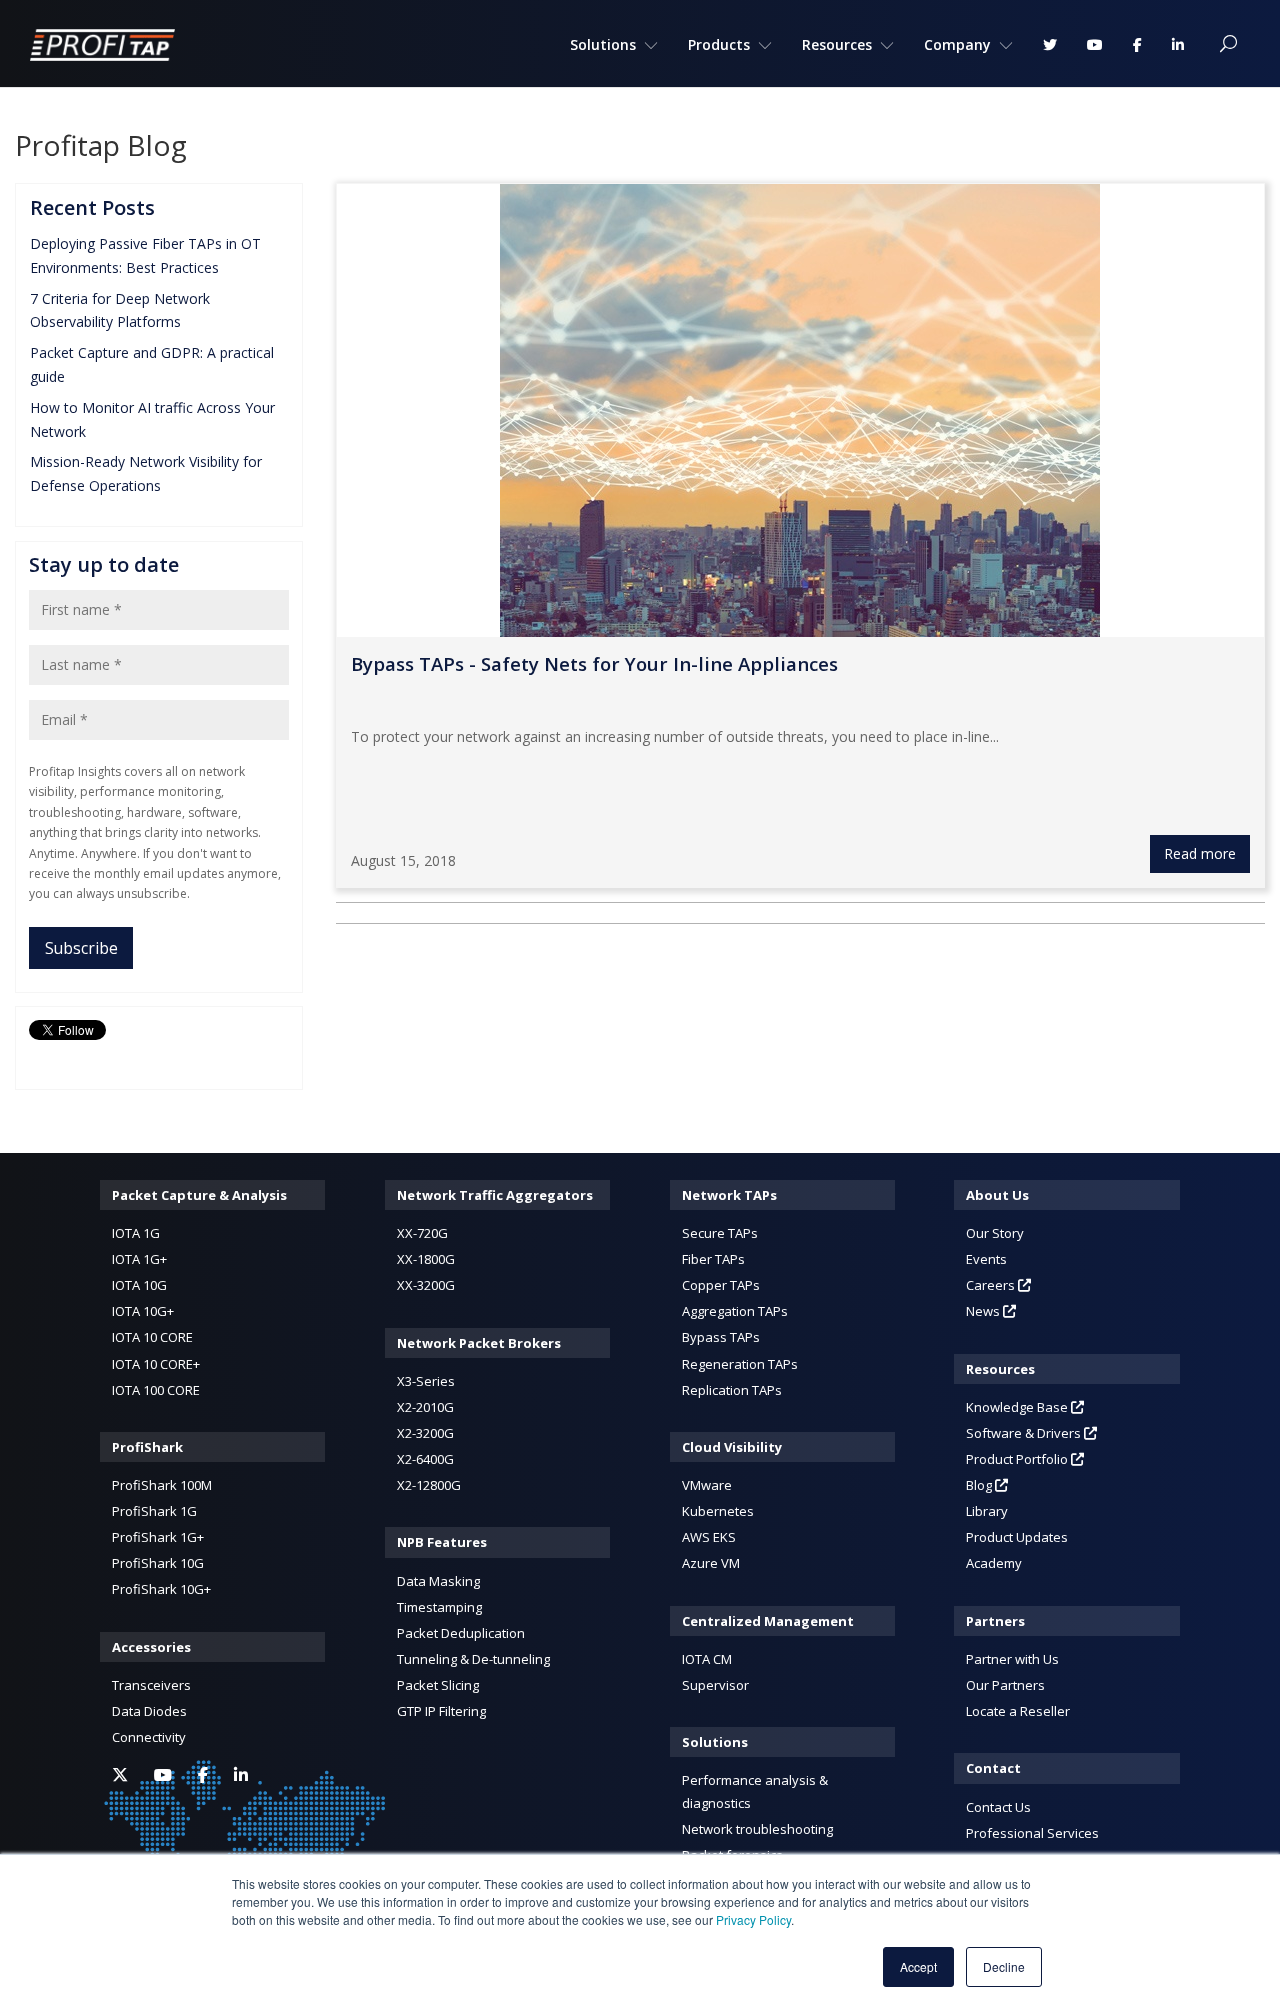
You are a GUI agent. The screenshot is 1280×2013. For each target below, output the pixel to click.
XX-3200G (426, 1285)
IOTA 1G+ (139, 1259)
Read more (1200, 853)
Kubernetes (718, 1511)
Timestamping (439, 1607)
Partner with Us (1012, 1659)
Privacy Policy (753, 1919)
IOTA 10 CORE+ (156, 1364)
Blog (980, 1485)
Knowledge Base (1018, 1407)
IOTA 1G (136, 1233)
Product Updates (1017, 1537)
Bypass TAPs (721, 1337)
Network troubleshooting (757, 1829)
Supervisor (715, 1685)
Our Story (995, 1233)
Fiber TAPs (713, 1259)
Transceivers (151, 1685)
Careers (992, 1285)
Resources (837, 44)
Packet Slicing (438, 1685)
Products (719, 44)
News (984, 1311)
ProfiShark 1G (154, 1511)
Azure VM (711, 1563)
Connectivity (149, 1737)
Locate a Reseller (1018, 1711)
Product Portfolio (1018, 1459)
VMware (707, 1485)
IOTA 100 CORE (156, 1390)
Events (986, 1259)
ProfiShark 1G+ (158, 1537)
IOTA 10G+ (143, 1311)
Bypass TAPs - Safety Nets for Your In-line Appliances (594, 663)
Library (987, 1511)
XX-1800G (426, 1259)
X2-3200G (425, 1433)
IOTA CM (707, 1659)
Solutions (603, 44)
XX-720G (422, 1233)
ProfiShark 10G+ (161, 1589)
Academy (994, 1563)
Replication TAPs (732, 1390)
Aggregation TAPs (735, 1311)
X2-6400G (425, 1459)
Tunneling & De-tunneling (473, 1659)
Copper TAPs (721, 1285)
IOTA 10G (139, 1285)
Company (957, 44)
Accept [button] (918, 1966)
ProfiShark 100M (162, 1485)
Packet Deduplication (461, 1633)
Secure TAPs (720, 1233)
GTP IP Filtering (441, 1711)
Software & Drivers (1025, 1433)
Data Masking (438, 1581)
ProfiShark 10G (158, 1563)
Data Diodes (149, 1711)
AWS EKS (709, 1537)
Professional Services (1032, 1833)
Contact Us (998, 1807)
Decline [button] (1004, 1966)
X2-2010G (425, 1407)
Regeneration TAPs (740, 1364)
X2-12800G (429, 1485)
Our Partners (1005, 1685)
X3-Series (426, 1381)
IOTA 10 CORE (152, 1337)
